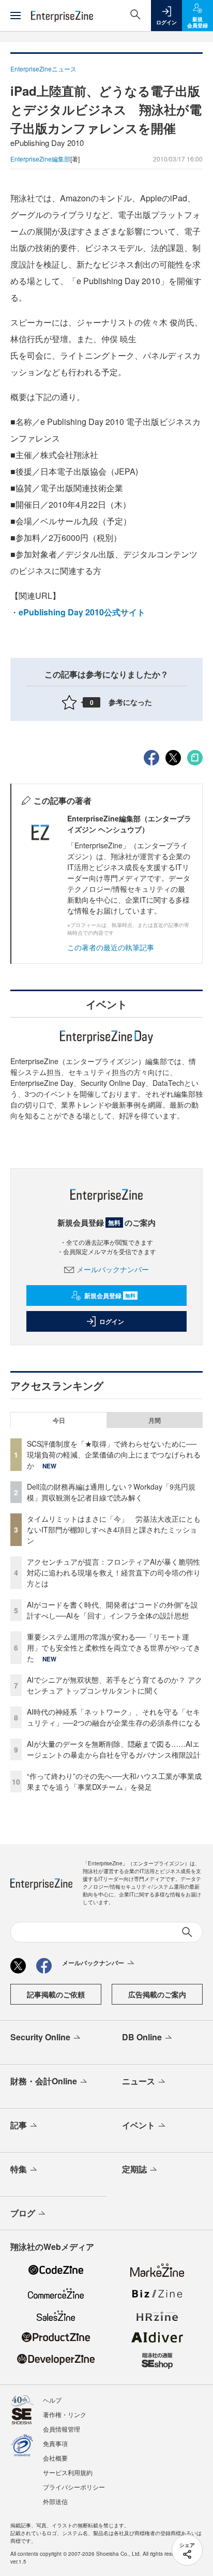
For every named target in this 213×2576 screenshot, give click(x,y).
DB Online (142, 2037)
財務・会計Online (44, 2081)
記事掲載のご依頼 (56, 1994)
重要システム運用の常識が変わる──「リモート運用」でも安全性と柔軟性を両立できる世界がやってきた (114, 1647)
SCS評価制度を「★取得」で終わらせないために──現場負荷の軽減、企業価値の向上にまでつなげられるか (114, 1454)
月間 (155, 1420)
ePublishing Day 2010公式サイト (82, 612)
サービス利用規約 (68, 2472)
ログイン (112, 1321)
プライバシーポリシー (74, 2487)
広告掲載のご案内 (157, 1994)
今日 (59, 1420)
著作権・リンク (65, 2414)
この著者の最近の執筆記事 (111, 947)
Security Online (40, 2037)
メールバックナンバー (113, 1269)
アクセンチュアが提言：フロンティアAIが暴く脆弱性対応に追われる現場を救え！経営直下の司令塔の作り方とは (114, 1572)
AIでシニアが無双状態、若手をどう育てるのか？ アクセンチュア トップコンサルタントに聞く (115, 1685)
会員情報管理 (62, 2429)
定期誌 (134, 2169)
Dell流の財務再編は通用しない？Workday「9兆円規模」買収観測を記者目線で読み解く (111, 1492)
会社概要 (55, 2458)
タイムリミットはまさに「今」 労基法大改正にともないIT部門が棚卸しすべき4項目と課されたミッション (114, 1529)
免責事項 (55, 2443)
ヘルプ (52, 2400)
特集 (19, 2169)
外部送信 (55, 2501)
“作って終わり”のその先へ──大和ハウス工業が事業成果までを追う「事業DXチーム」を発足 (114, 1781)
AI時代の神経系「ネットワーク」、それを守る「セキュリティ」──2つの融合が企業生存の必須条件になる (114, 1717)
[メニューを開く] (16, 16)
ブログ (23, 2213)
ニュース (139, 2081)
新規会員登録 (110, 1296)
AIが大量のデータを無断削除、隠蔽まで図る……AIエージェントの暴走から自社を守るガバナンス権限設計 (114, 1749)
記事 (19, 2125)
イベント (139, 2125)
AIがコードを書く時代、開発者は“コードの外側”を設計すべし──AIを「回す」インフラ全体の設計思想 (112, 1610)
